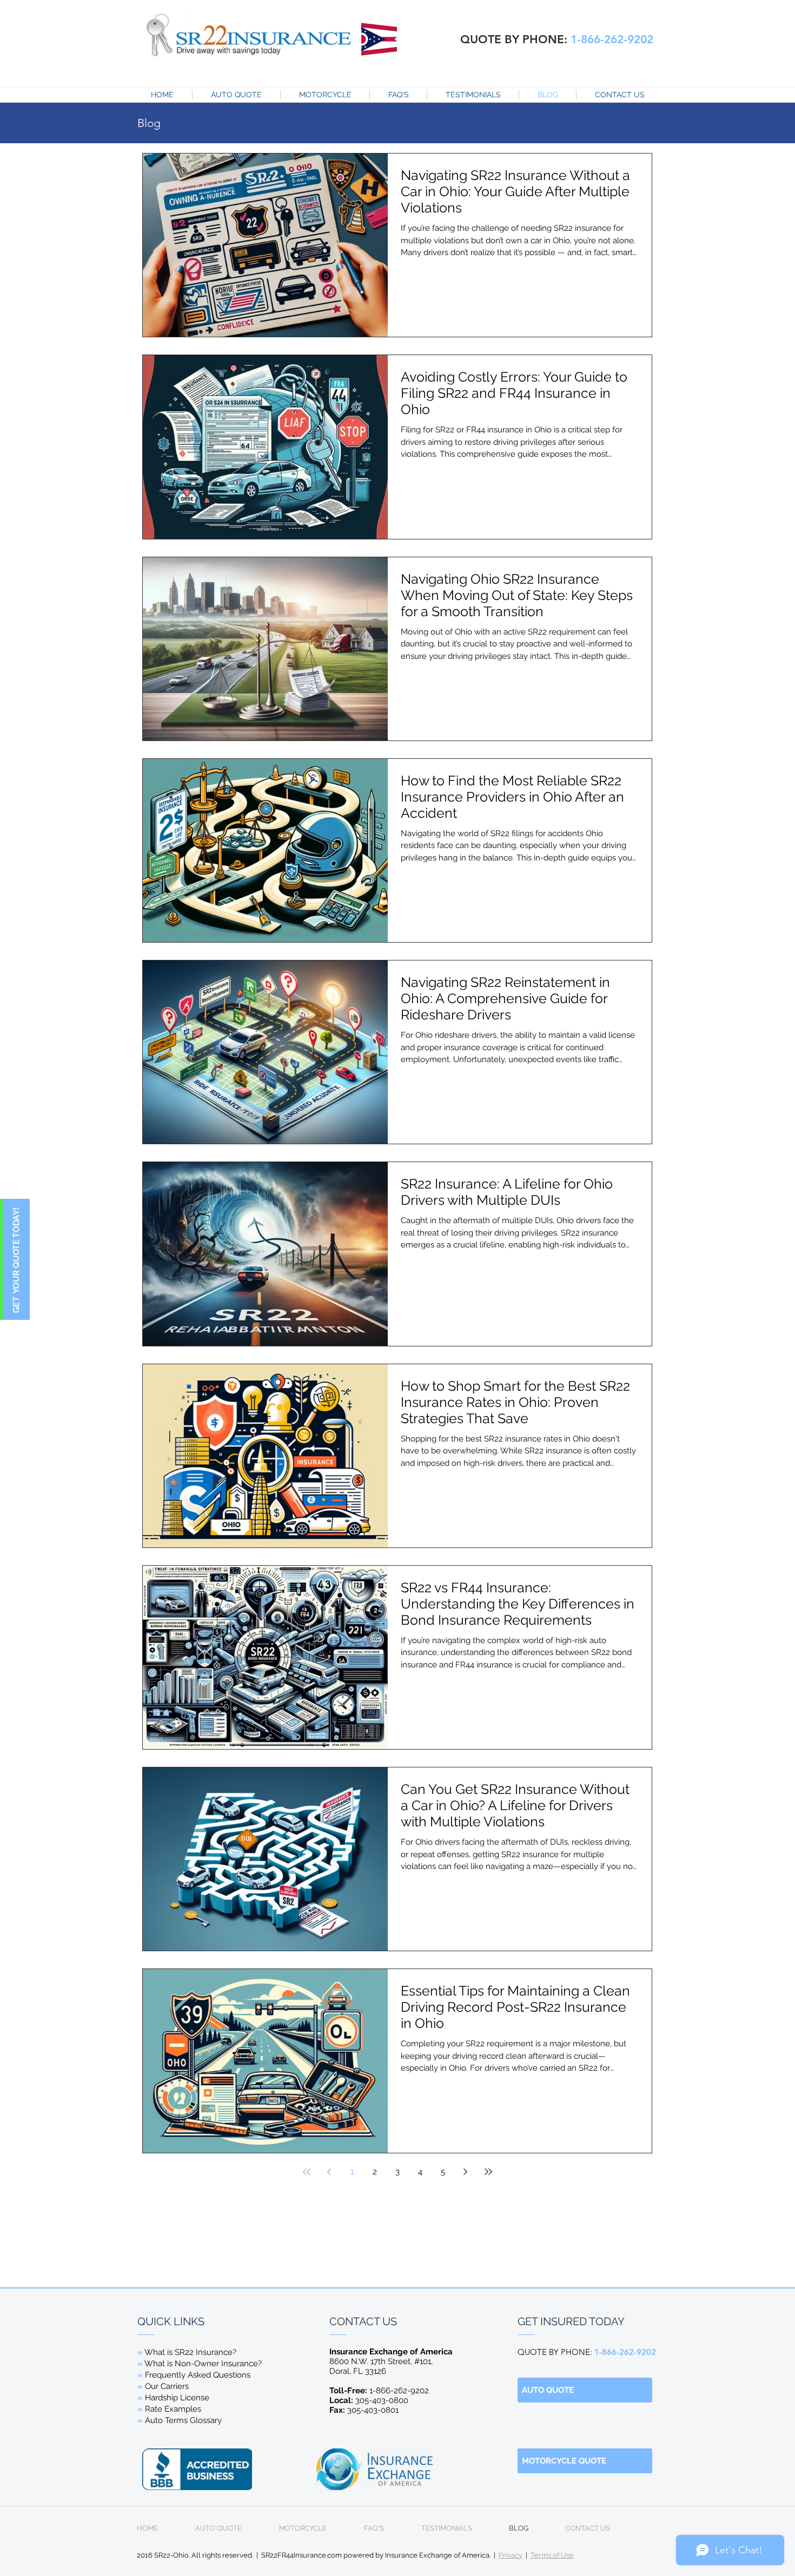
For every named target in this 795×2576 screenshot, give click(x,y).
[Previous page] (329, 2172)
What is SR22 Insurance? (190, 2352)
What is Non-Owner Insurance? (202, 2364)
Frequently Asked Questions (194, 2375)
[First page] (307, 2172)
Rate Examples (173, 2409)
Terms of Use (552, 2555)
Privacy (511, 2555)
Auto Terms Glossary (183, 2420)
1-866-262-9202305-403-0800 (379, 2395)
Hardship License (177, 2398)
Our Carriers (167, 2386)
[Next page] (466, 2172)
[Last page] (488, 2172)
